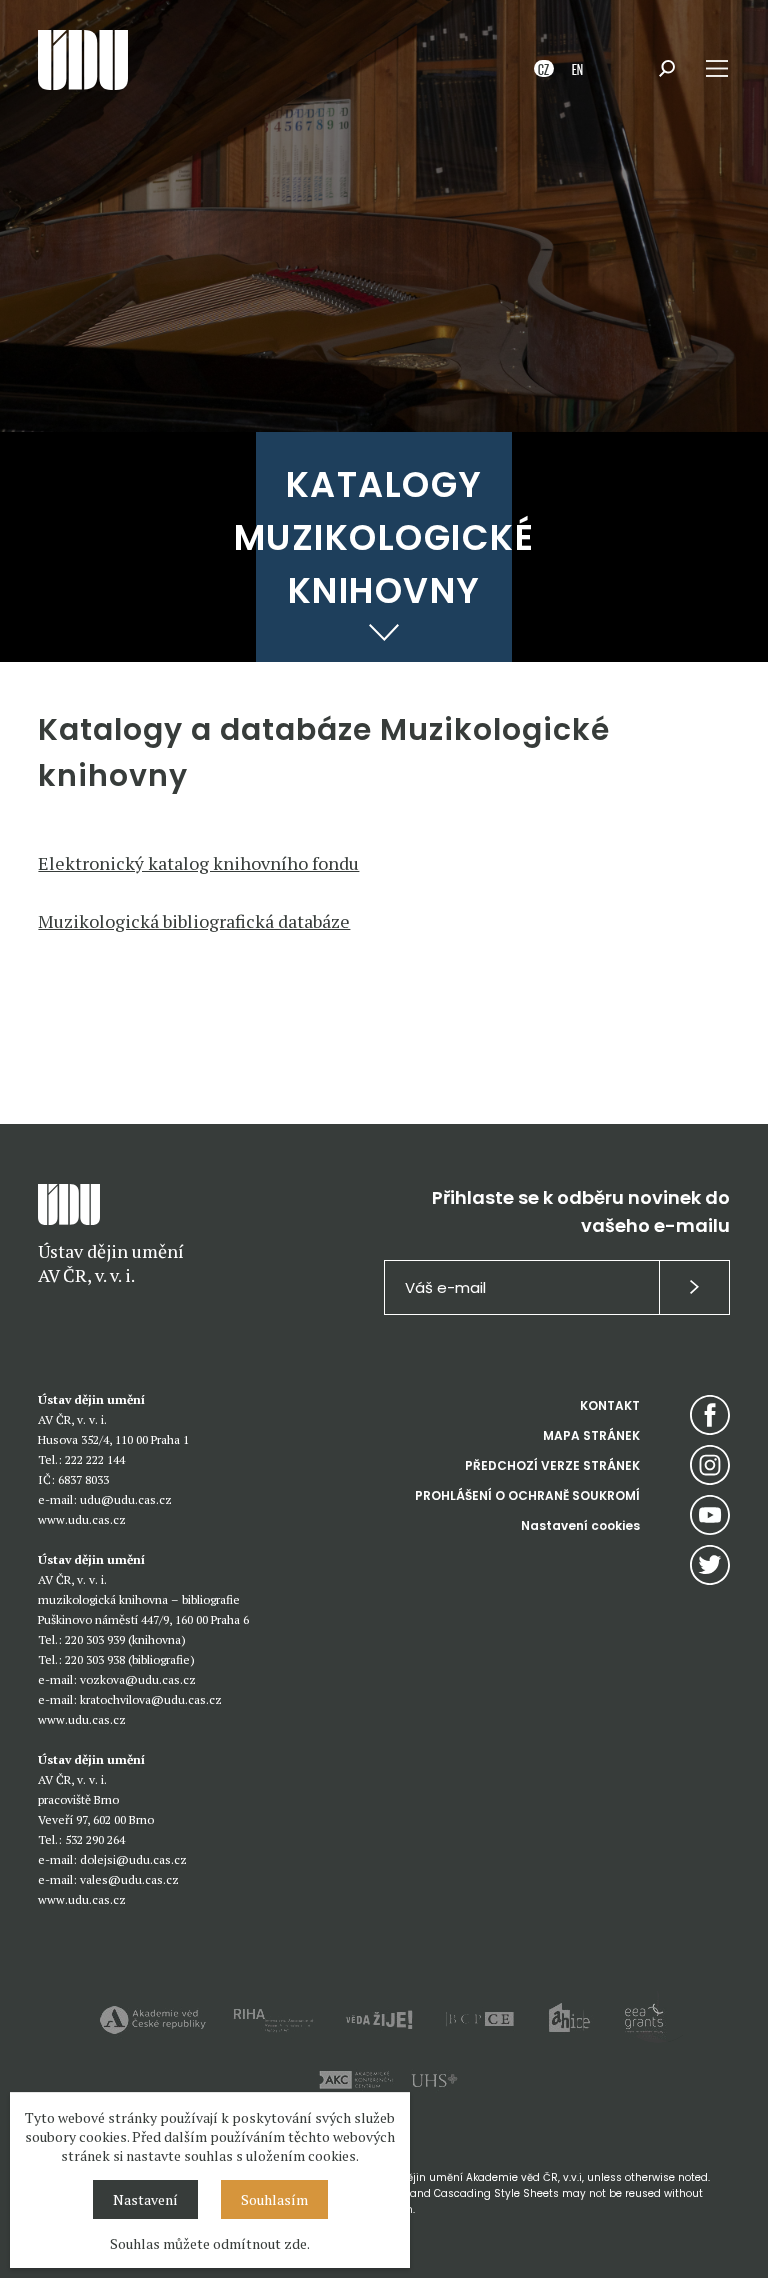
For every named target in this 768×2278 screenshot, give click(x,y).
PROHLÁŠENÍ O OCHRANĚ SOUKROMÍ (527, 1495)
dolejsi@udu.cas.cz (133, 1859)
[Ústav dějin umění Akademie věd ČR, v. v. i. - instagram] (710, 1465)
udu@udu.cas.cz (126, 1499)
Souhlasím (274, 2199)
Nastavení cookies (580, 1525)
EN (577, 68)
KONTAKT (610, 1405)
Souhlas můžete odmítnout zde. (210, 2243)
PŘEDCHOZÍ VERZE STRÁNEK (552, 1465)
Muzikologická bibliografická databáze (194, 921)
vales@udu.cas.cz (129, 1879)
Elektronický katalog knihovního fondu (198, 863)
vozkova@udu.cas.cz (138, 1679)
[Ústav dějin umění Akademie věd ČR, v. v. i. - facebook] (710, 1415)
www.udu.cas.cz (82, 1519)
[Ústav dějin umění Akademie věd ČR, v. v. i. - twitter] (710, 1565)
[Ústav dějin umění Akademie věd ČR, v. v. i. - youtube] (710, 1515)
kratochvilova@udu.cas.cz (151, 1699)
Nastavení (145, 2199)
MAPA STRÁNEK (591, 1435)
